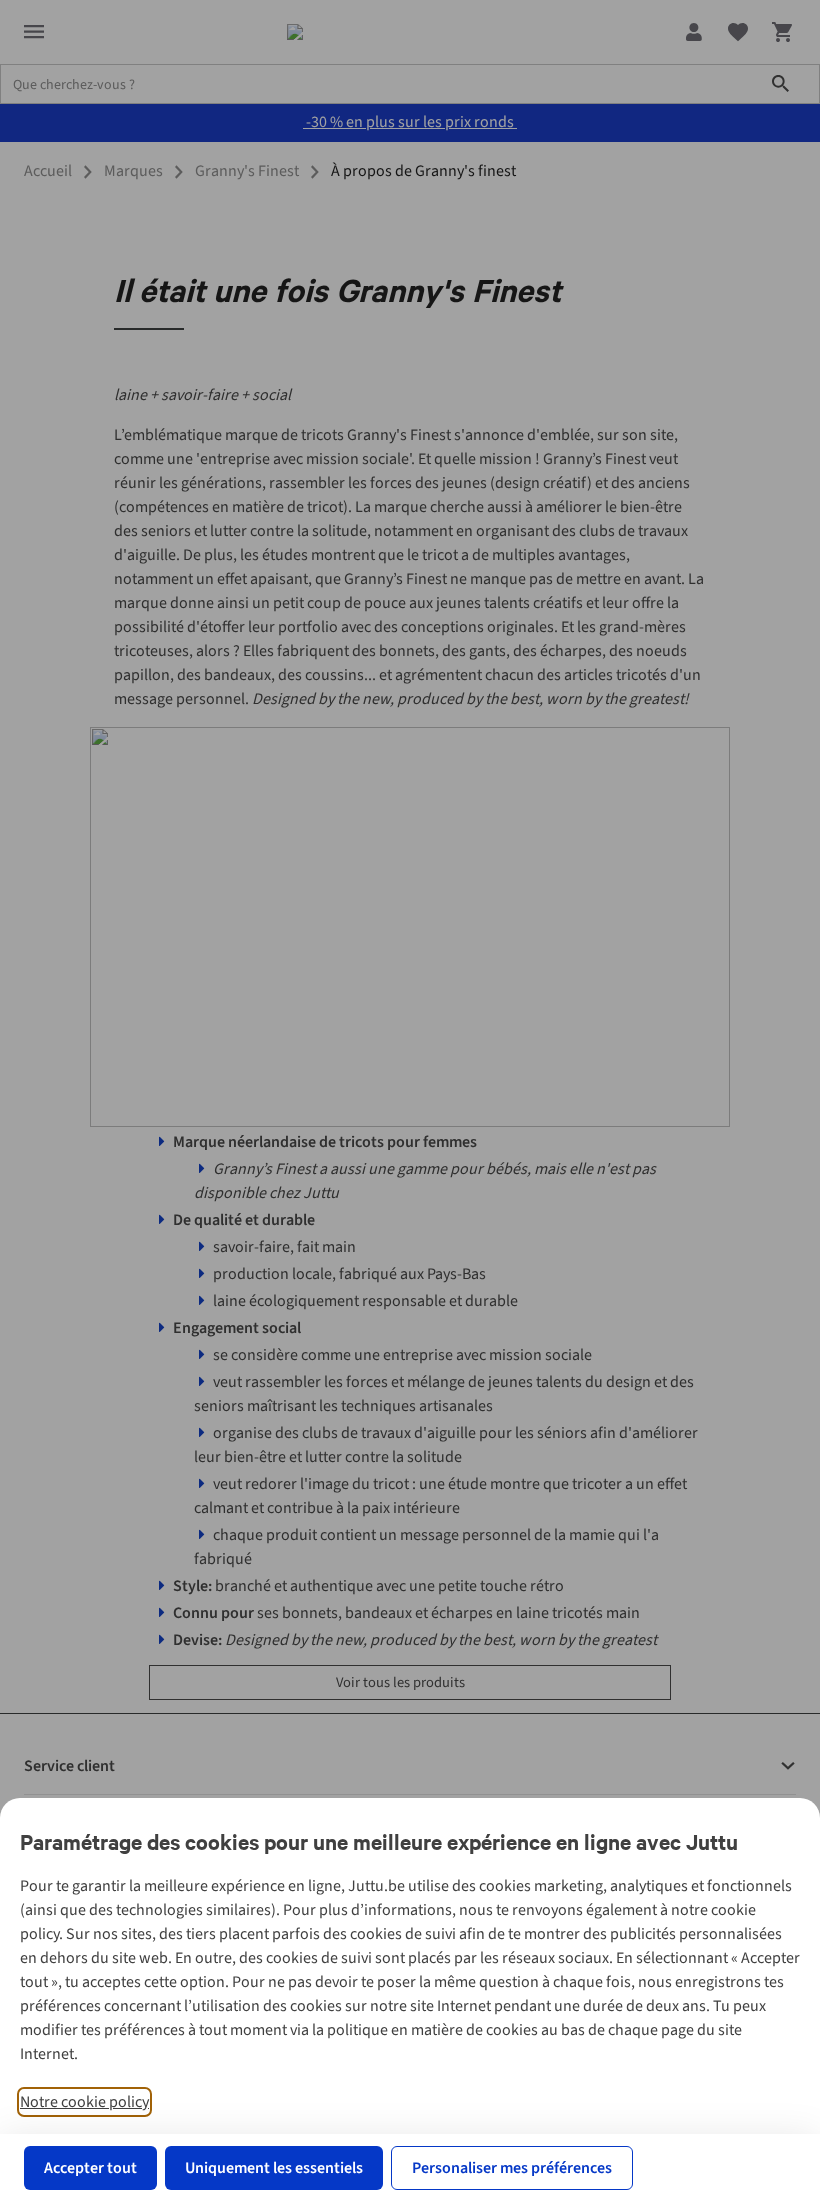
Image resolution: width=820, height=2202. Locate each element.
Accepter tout (90, 2168)
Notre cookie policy (84, 2102)
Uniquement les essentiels (274, 2168)
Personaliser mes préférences (512, 2168)
